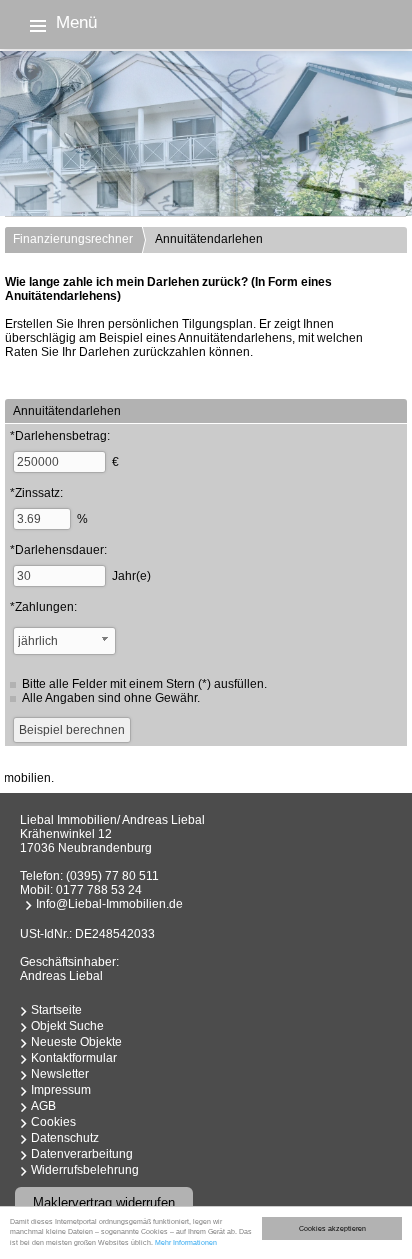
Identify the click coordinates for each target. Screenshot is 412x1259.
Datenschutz (65, 1138)
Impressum (61, 1090)
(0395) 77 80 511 (112, 876)
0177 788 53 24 (99, 890)
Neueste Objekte (76, 1042)
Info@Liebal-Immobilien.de (109, 904)
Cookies (53, 1122)
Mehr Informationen (186, 1242)
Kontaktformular (74, 1058)
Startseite (56, 1010)
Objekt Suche (67, 1026)
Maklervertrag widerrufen (104, 1202)
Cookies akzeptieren (332, 1228)
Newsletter (60, 1074)
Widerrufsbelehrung (85, 1170)
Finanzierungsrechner (73, 239)
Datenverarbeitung (82, 1154)
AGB (43, 1106)
